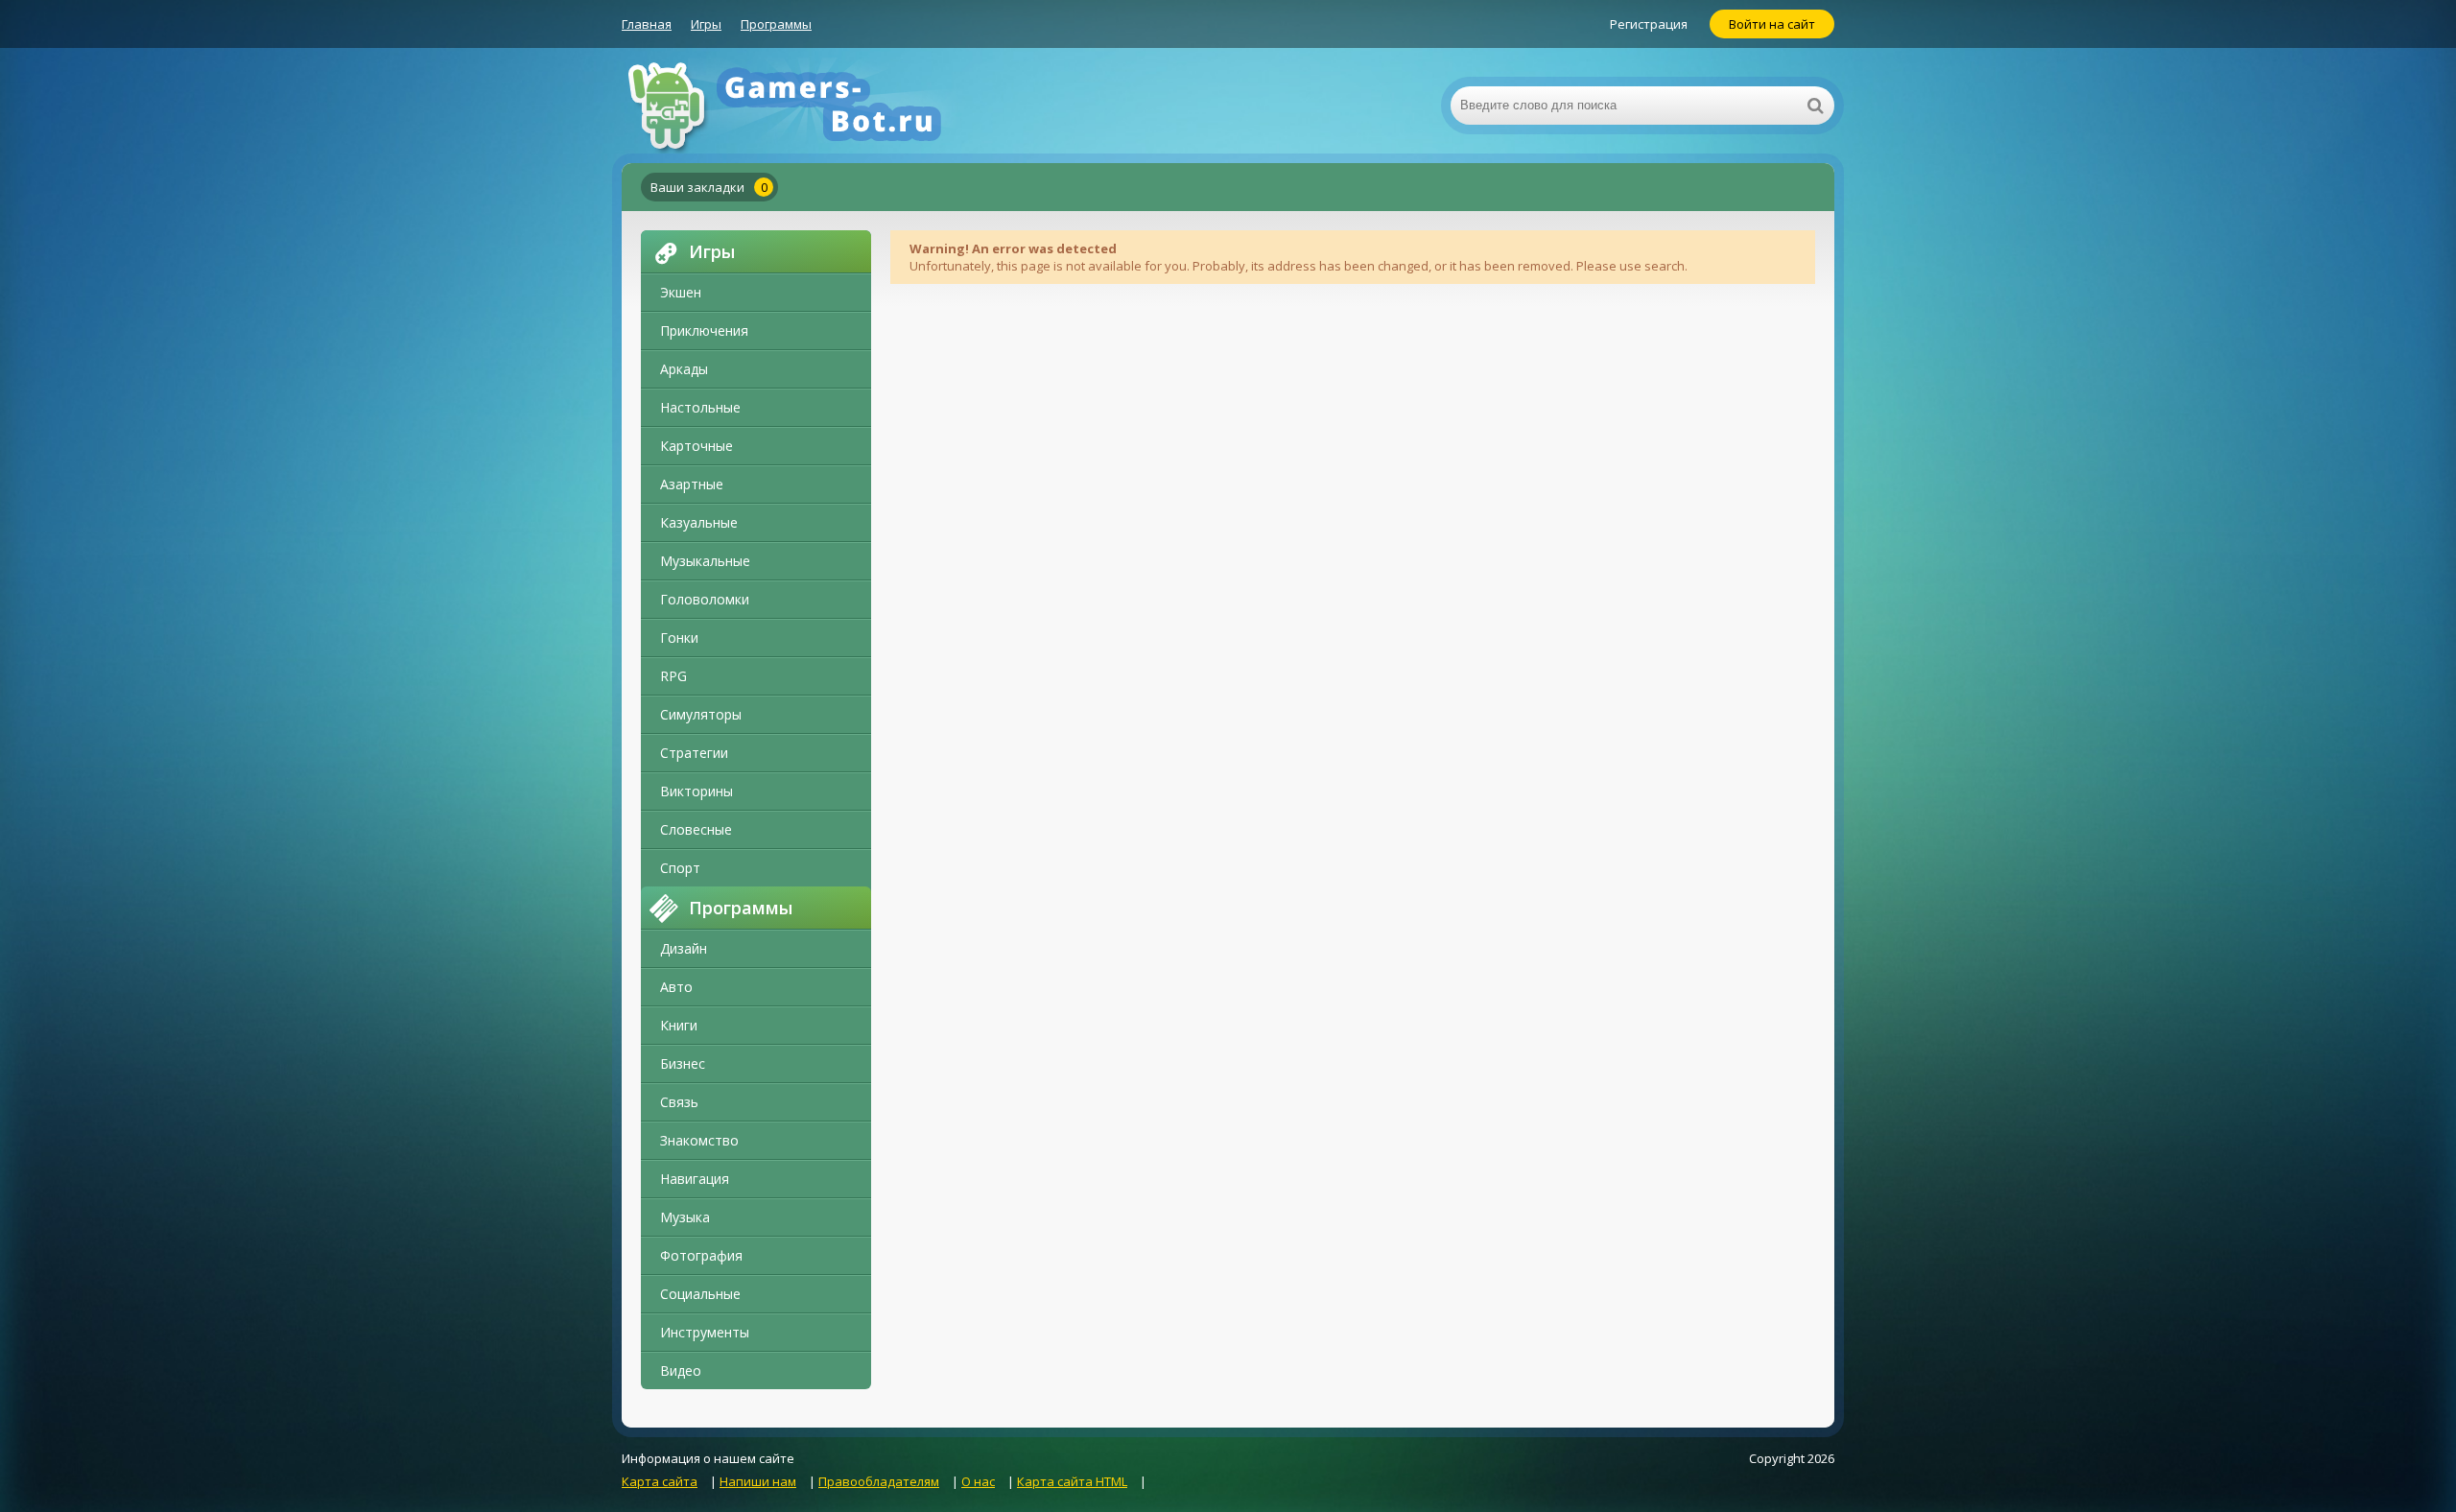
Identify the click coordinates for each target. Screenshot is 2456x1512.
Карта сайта (660, 1481)
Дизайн (684, 948)
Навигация (695, 1179)
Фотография (701, 1255)
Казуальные (699, 522)
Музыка (685, 1217)
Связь (679, 1102)
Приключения (704, 331)
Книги (679, 1025)
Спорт (680, 868)
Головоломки (705, 599)
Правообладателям (879, 1481)
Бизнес (683, 1063)
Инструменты (705, 1332)
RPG (673, 676)
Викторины (697, 791)
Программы (776, 24)
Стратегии (694, 753)
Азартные (692, 484)
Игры (706, 24)
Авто (676, 987)
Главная (647, 24)
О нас (978, 1481)
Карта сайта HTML (1072, 1481)
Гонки (679, 638)
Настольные (700, 407)
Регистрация (1649, 24)
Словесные (696, 829)
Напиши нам (758, 1481)
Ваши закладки (709, 187)
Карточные (697, 446)
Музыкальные (705, 561)
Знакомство (699, 1140)
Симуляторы (701, 714)
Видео (681, 1370)
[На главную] (814, 106)
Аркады (684, 369)
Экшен (681, 292)
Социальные (700, 1294)
